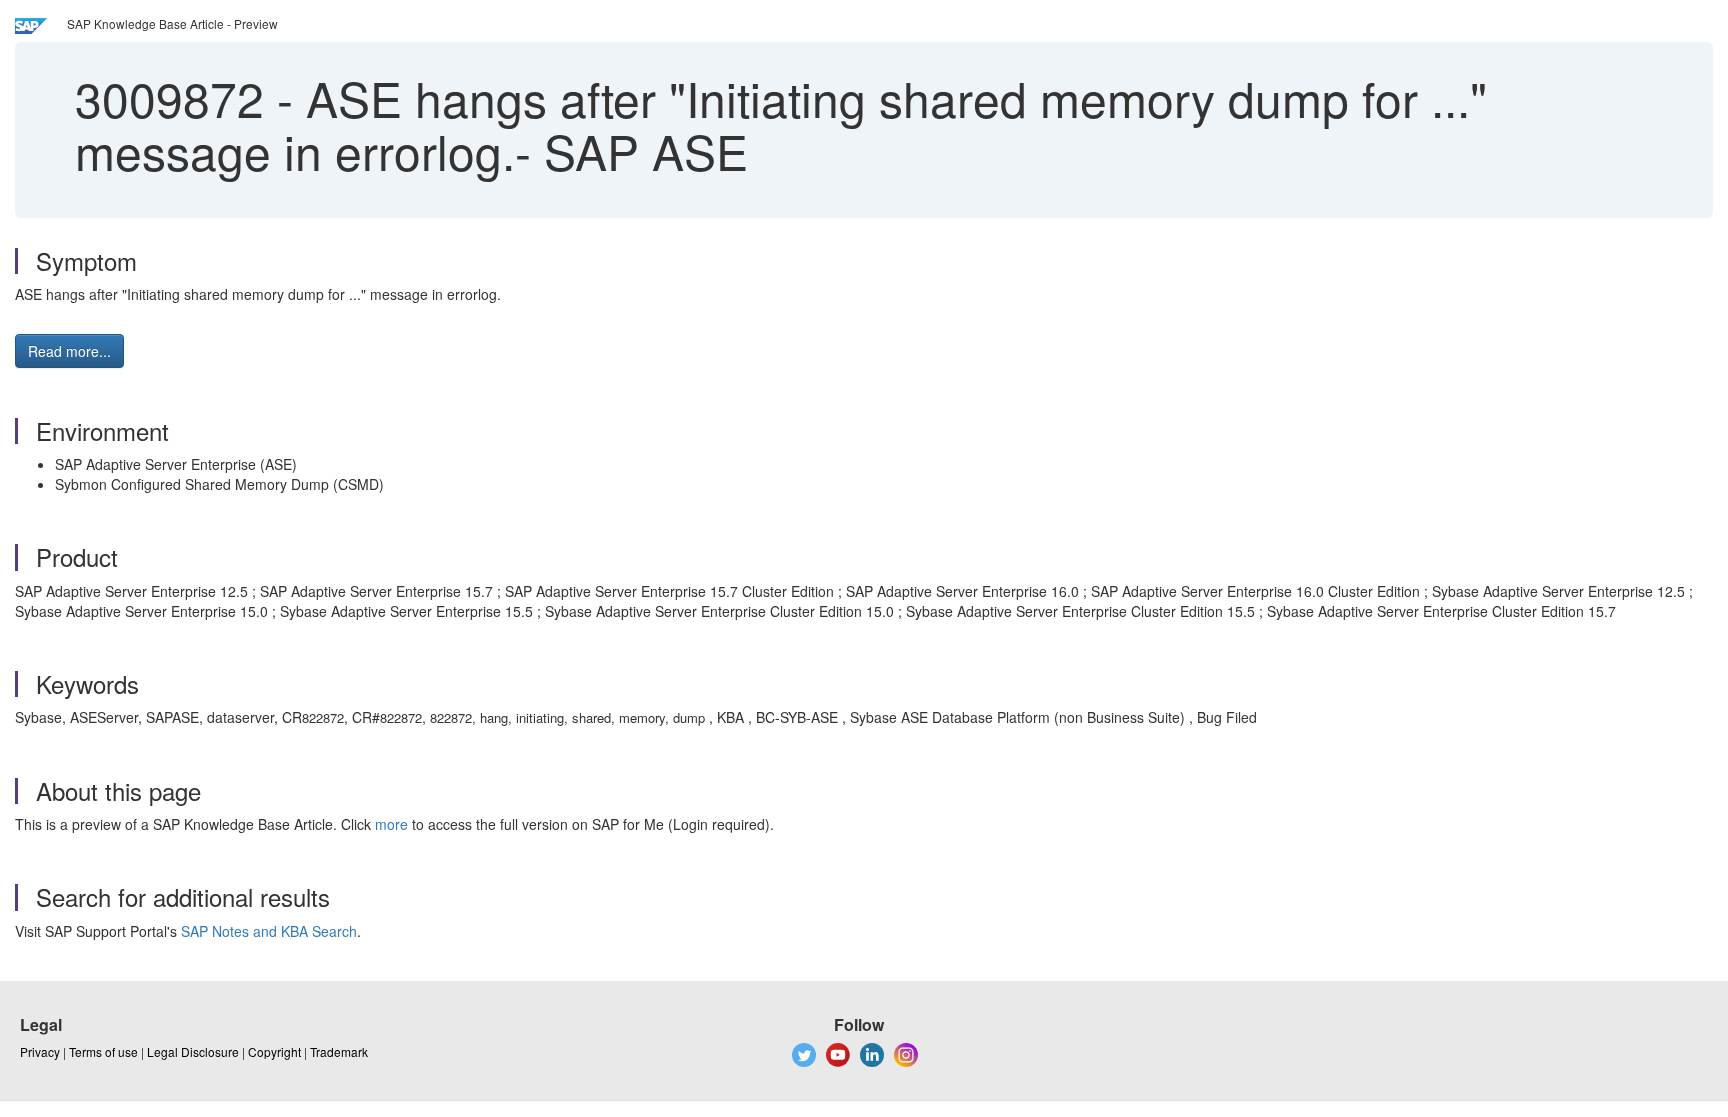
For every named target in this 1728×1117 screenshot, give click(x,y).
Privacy (40, 1051)
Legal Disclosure (193, 1051)
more (391, 824)
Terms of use (103, 1051)
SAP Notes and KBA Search (269, 931)
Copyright (274, 1051)
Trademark (339, 1051)
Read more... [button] (69, 351)
